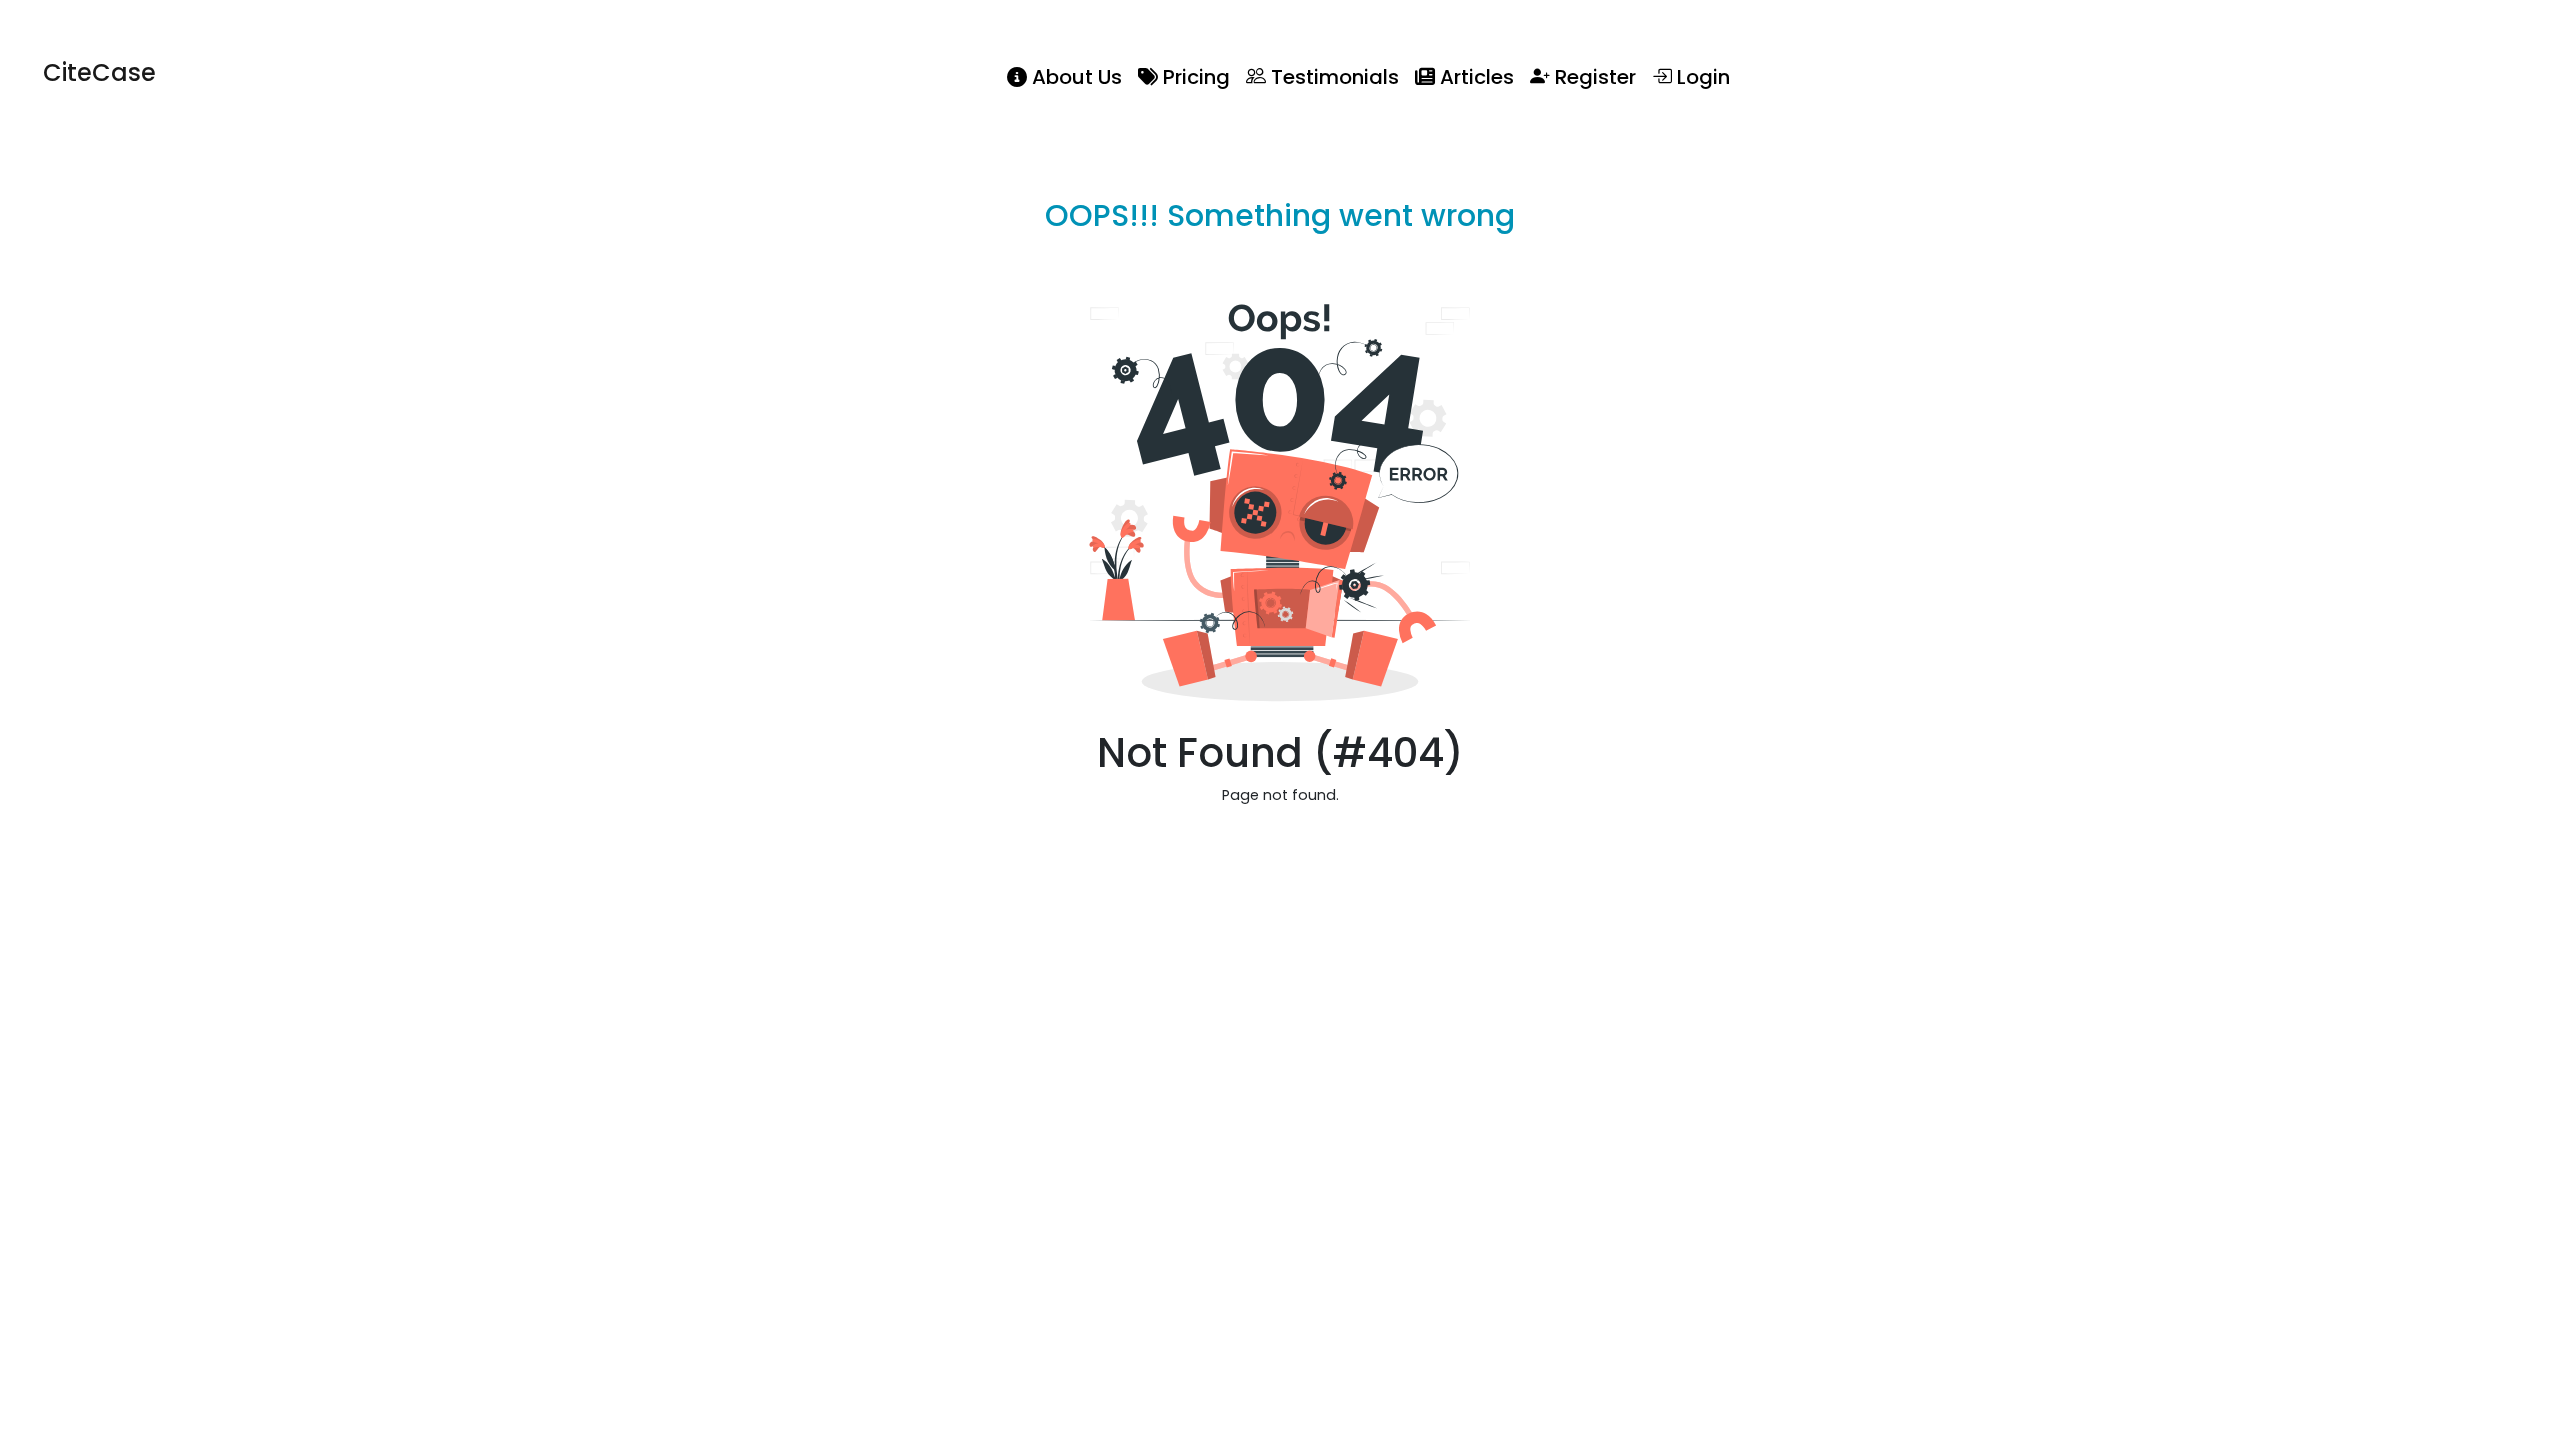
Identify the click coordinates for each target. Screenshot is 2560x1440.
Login (1701, 77)
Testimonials (1332, 77)
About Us (1074, 77)
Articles (1474, 77)
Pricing (1194, 77)
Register (1593, 77)
